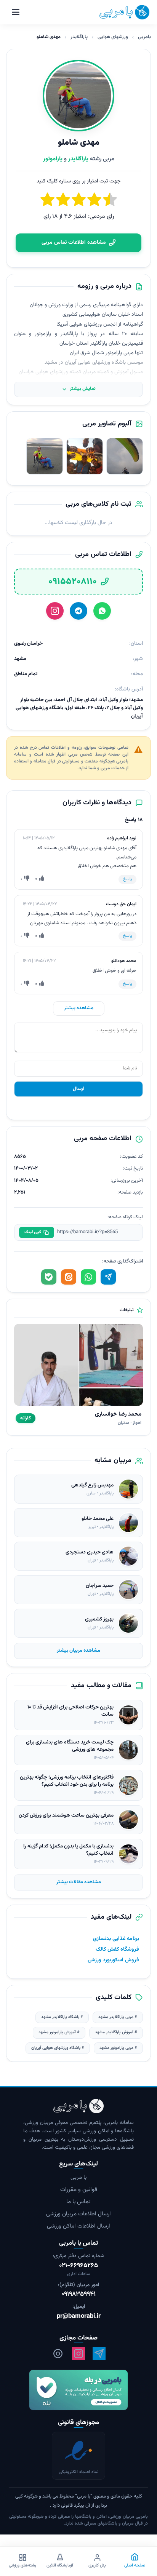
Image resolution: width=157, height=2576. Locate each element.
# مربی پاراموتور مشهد (118, 2048)
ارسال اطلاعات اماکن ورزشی (78, 2227)
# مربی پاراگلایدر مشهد (118, 2017)
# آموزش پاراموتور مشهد (59, 2032)
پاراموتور (53, 159)
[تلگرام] (78, 611)
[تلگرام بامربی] (99, 2354)
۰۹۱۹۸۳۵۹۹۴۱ (78, 2295)
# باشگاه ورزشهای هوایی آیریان (58, 2048)
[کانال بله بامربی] (78, 2390)
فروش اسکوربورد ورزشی (113, 1960)
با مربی (78, 2178)
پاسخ (127, 879)
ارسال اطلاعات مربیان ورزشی (78, 2214)
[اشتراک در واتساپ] (88, 1277)
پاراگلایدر (79, 37)
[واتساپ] (102, 611)
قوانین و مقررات (79, 2190)
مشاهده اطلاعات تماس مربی (74, 243)
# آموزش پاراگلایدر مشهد (116, 2032)
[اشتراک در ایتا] (69, 1277)
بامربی (144, 37)
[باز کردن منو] (16, 12)
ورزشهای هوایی (113, 37)
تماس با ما (78, 2202)
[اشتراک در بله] (49, 1277)
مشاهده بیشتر (79, 1008)
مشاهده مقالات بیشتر (79, 1882)
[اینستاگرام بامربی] (78, 2354)
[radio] (47, 201)
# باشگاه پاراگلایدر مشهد (62, 2017)
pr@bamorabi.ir (79, 2316)
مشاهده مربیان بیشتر (78, 1651)
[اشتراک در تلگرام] (108, 1277)
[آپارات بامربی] (58, 2354)
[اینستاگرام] (55, 611)
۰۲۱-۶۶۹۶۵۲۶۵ (78, 2266)
